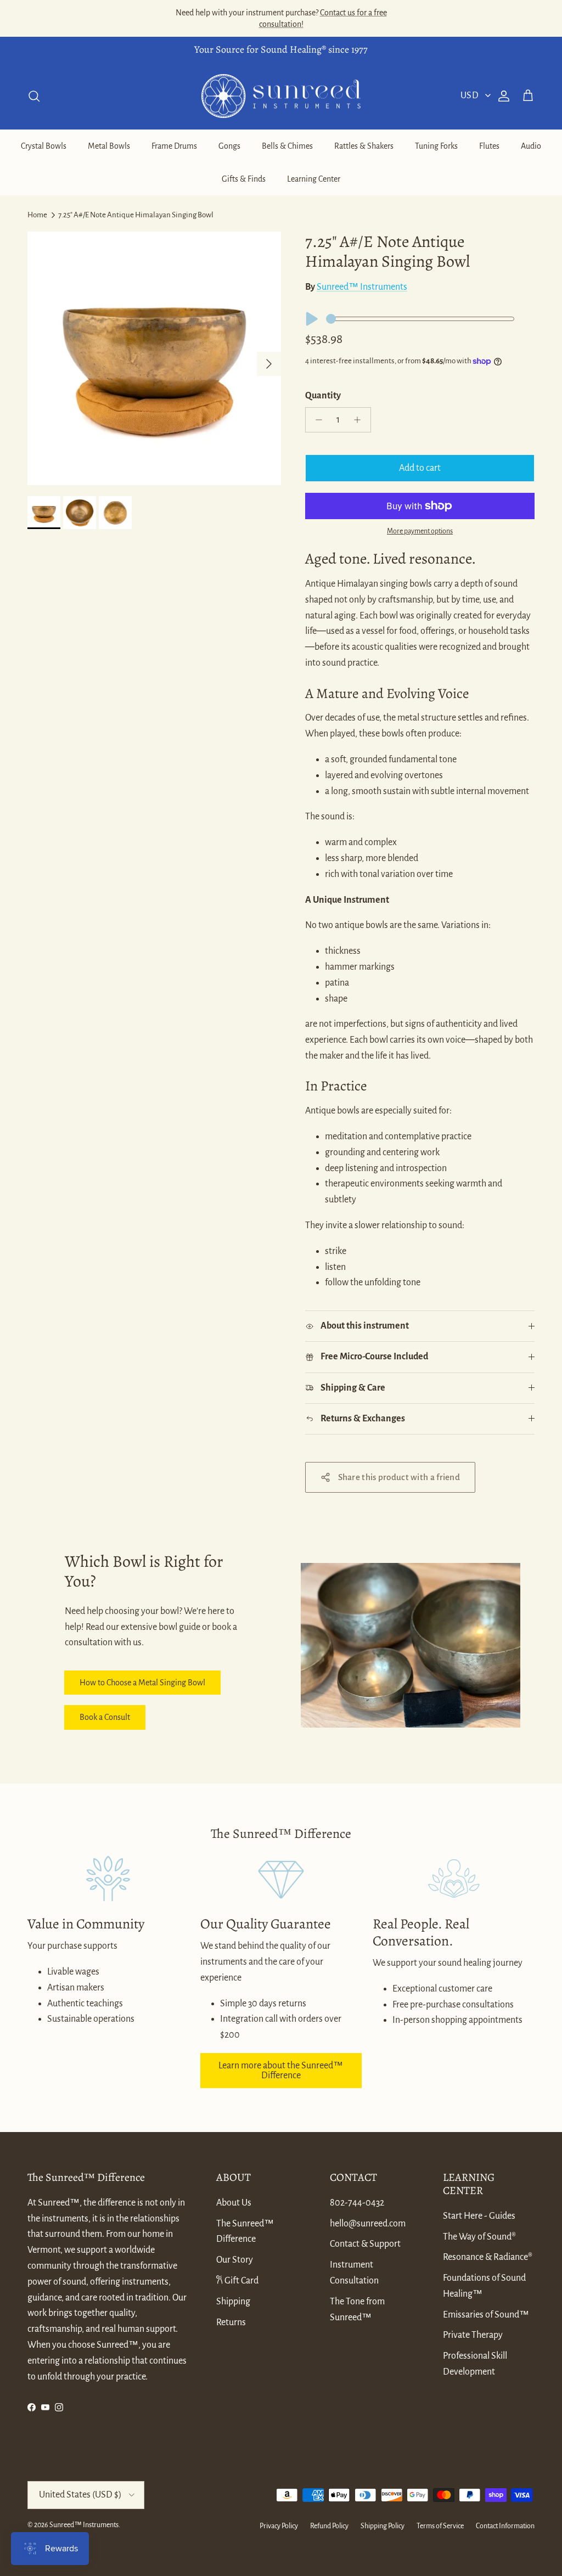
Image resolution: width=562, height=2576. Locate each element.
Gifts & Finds (244, 179)
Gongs (229, 146)
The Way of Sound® (479, 2237)
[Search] (34, 96)
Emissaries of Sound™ (486, 2315)
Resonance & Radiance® (488, 2257)
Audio (531, 146)
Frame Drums (174, 146)
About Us (234, 2203)
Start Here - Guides (479, 2216)
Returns (231, 2322)
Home (37, 215)
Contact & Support (365, 2244)
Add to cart (420, 468)
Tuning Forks (436, 146)
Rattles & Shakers (364, 146)
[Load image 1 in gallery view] (154, 358)
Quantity (323, 396)
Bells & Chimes (287, 146)
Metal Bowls (109, 146)
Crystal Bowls (44, 146)
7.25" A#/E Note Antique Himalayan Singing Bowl (136, 215)
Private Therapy (473, 2335)
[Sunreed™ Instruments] (281, 96)
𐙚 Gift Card (237, 2281)
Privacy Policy (279, 2526)
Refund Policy (329, 2526)
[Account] (502, 96)
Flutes (489, 146)
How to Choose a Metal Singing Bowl (142, 1683)
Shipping (233, 2302)
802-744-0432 (357, 2203)
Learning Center (314, 179)
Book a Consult (105, 1717)
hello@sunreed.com (368, 2224)
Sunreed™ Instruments (362, 287)
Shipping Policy (383, 2526)
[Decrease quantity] (316, 420)
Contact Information (505, 2526)
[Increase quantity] (360, 420)
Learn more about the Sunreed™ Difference (281, 2071)
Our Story (235, 2260)
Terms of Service (440, 2526)
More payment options (420, 531)
